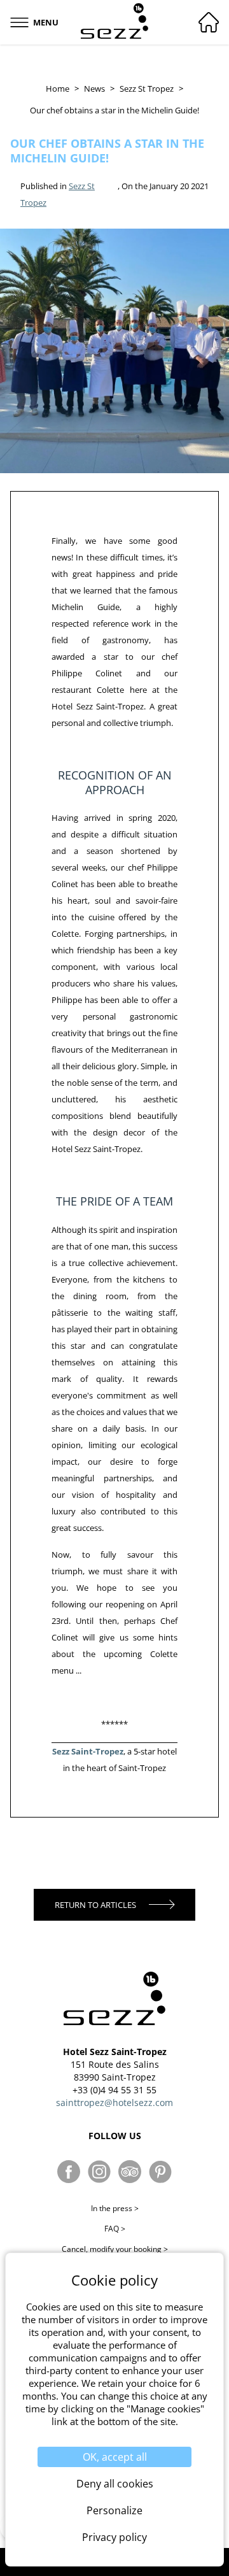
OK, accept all (115, 2457)
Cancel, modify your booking (115, 2249)
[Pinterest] (160, 2172)
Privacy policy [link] (114, 2537)
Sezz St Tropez (147, 89)
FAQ (115, 2229)
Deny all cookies (115, 2484)
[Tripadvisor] (130, 2172)
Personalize (114, 2510)
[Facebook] (69, 2172)
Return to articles (95, 1905)
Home (58, 89)
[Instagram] (99, 2172)
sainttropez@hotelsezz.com (114, 2103)
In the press (115, 2208)
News (94, 89)
